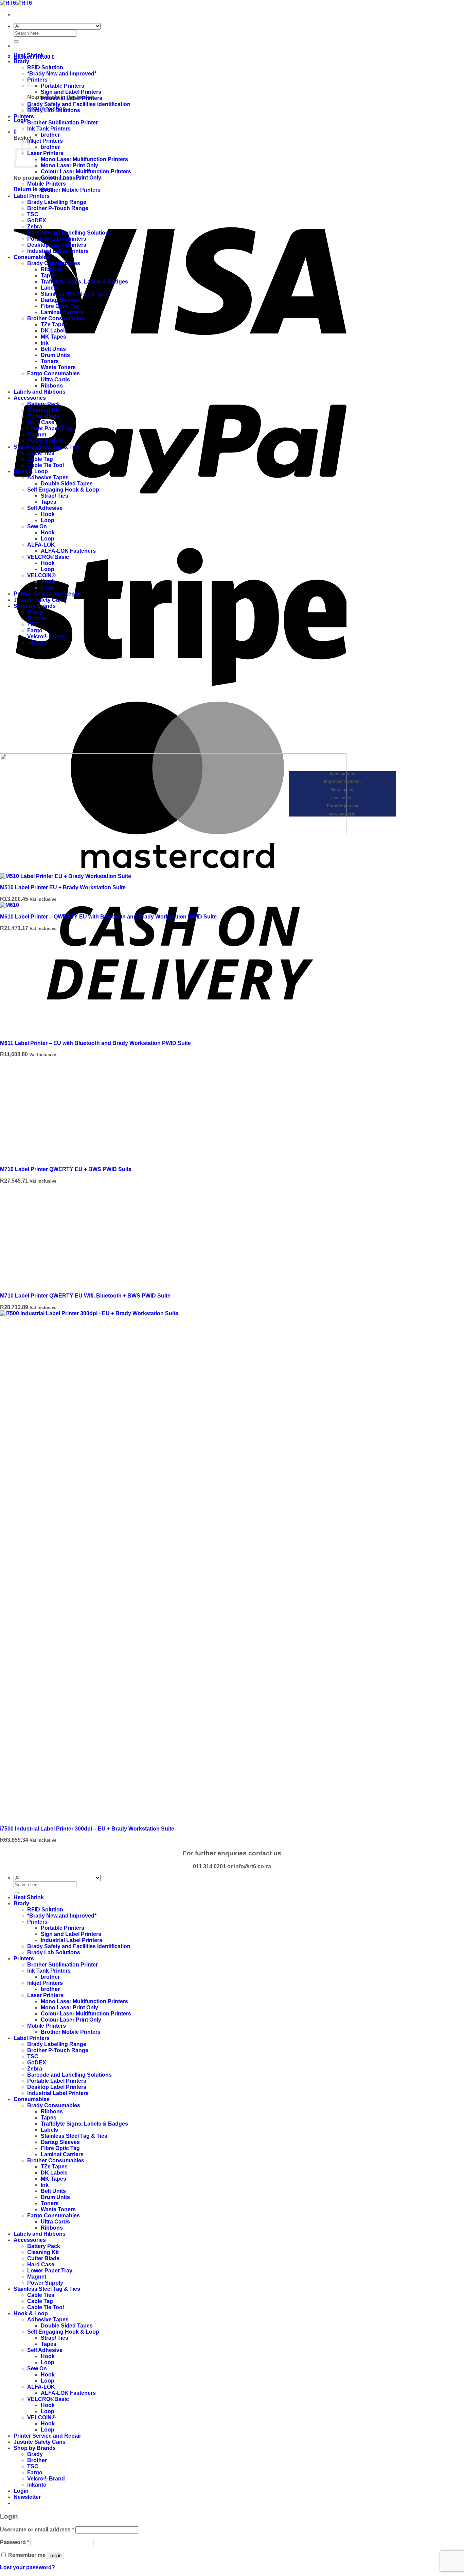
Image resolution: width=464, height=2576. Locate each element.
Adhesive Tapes (48, 477)
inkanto (37, 643)
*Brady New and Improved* (62, 74)
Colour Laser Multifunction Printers (86, 171)
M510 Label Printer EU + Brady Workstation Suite (63, 887)
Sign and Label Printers (71, 92)
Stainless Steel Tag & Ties (74, 294)
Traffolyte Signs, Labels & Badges (84, 282)
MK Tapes (53, 337)
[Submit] (16, 41)
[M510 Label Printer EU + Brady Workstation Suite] (66, 876)
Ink (45, 343)
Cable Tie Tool (46, 465)
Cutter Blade (43, 416)
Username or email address (37, 2530)
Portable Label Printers (57, 239)
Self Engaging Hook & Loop (63, 490)
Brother (37, 618)
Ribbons (52, 269)
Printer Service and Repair (47, 594)
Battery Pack (44, 404)
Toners (50, 361)
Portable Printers (63, 86)
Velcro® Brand (46, 637)
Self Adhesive (45, 508)
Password (15, 2542)
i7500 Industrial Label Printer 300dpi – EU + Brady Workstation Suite (87, 1829)
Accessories (30, 398)
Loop (48, 520)
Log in (56, 2555)
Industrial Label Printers (72, 98)
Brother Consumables (56, 318)
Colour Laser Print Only (71, 178)
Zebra (35, 227)
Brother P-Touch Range (58, 208)
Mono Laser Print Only (69, 165)
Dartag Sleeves (60, 300)
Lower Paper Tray (50, 428)
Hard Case (41, 422)
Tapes (49, 276)
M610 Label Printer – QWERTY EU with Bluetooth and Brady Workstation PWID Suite (108, 917)
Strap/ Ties (55, 496)
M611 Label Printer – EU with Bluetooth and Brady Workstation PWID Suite (95, 1043)
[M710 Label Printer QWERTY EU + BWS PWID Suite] (51, 1158)
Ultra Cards (55, 380)
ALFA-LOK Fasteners (68, 551)
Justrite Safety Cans (40, 600)
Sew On (37, 526)
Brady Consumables (54, 263)
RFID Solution (45, 1910)
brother (50, 135)
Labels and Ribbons (40, 392)
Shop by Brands (35, 606)
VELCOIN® (41, 575)
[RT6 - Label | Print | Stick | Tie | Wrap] (16, 3)
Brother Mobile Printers (71, 190)
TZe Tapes (54, 324)
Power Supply (45, 441)
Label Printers (32, 196)
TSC (33, 214)
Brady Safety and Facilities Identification (79, 104)
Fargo (35, 630)
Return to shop (33, 189)
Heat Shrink (29, 55)
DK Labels (54, 331)
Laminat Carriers (62, 312)
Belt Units (53, 349)
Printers (24, 116)
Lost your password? (28, 2567)
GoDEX (37, 220)
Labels (49, 288)
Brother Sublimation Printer (63, 123)
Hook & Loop (31, 471)
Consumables (32, 257)
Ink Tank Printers (49, 129)
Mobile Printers (47, 184)
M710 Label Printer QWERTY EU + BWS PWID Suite (66, 1169)
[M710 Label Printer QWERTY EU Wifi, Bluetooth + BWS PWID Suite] (51, 1284)
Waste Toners (58, 367)
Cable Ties (41, 453)
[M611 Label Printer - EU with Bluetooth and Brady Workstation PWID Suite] (51, 1032)
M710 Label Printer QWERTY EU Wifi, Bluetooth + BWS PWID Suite (85, 1296)
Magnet (37, 435)
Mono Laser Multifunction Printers (84, 159)
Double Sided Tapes (67, 484)
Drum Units (55, 355)
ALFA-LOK (41, 545)
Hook (48, 514)
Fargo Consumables (53, 373)
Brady (21, 61)
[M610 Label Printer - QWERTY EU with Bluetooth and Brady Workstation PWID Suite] (10, 905)
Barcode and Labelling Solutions (69, 233)
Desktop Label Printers (57, 245)
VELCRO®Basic (48, 557)
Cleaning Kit (43, 410)
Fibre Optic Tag (60, 306)
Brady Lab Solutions (54, 110)
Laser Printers (45, 153)
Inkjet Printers (45, 141)
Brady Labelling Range (57, 202)
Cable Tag (40, 459)
